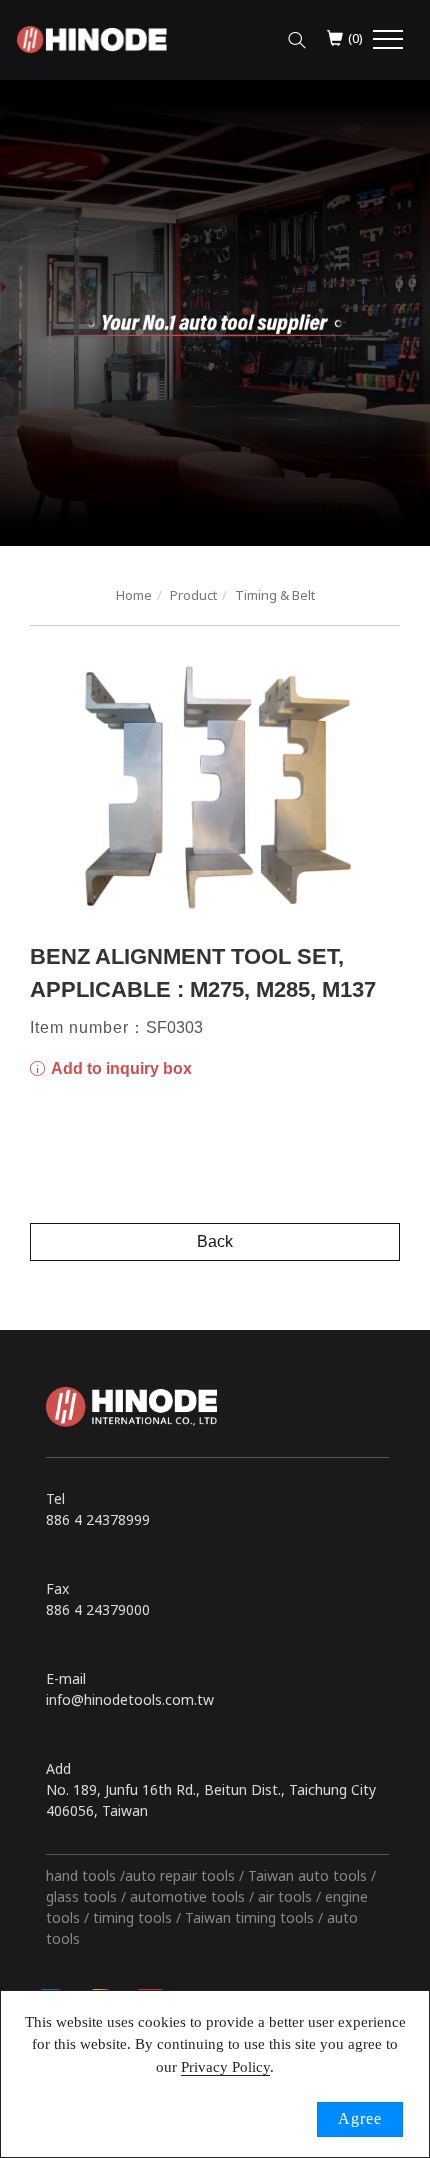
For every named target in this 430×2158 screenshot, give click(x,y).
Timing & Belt (275, 595)
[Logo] (92, 37)
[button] (297, 35)
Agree (360, 2118)
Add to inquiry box (120, 1068)
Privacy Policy (225, 2067)
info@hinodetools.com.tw (130, 1699)
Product (193, 595)
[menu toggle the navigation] (388, 40)
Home (134, 595)
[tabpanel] (215, 313)
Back (215, 1241)
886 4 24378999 (98, 1519)
